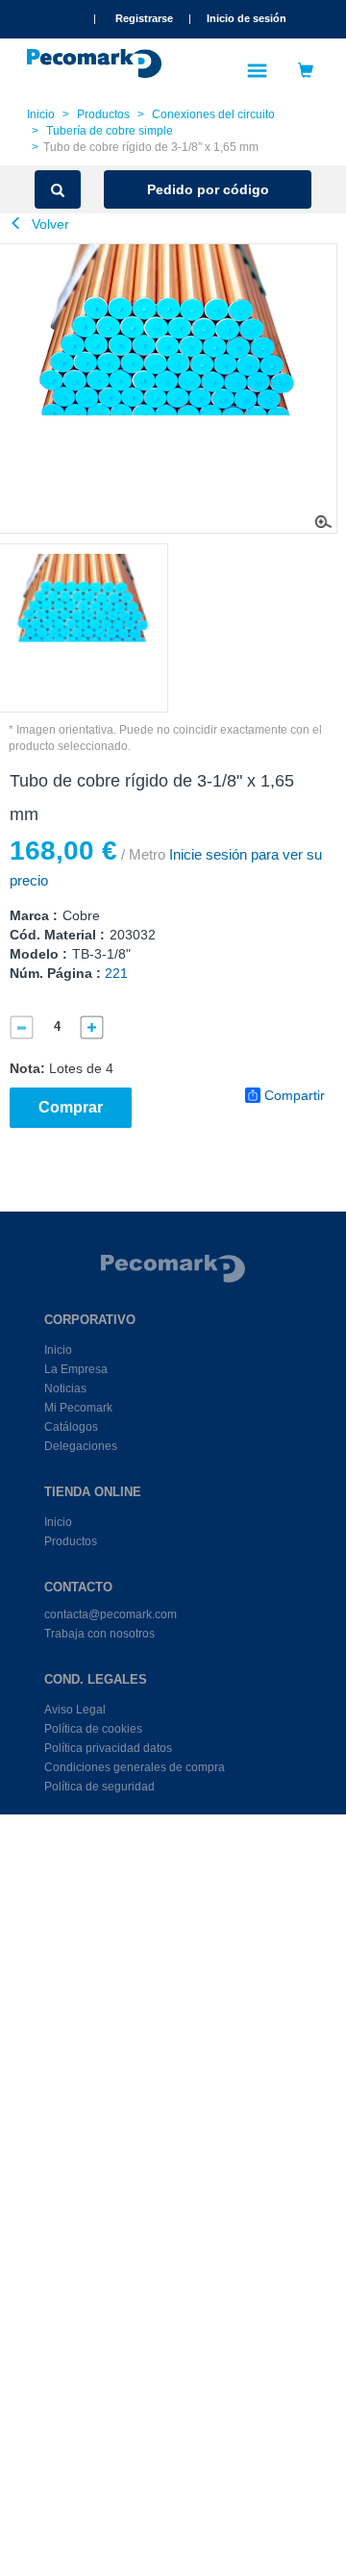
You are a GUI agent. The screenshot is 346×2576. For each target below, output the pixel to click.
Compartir (295, 1095)
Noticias (65, 1388)
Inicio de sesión (247, 18)
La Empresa (76, 1369)
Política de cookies (93, 1729)
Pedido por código (208, 189)
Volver (49, 224)
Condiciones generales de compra (135, 1767)
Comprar (71, 1107)
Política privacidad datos (108, 1748)
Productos (103, 114)
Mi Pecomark (78, 1408)
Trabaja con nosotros (99, 1634)
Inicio (41, 114)
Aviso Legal (75, 1710)
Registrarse (144, 18)
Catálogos (71, 1427)
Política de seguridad (99, 1787)
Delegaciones (81, 1446)
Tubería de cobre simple (110, 131)
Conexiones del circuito (213, 114)
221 (116, 973)
